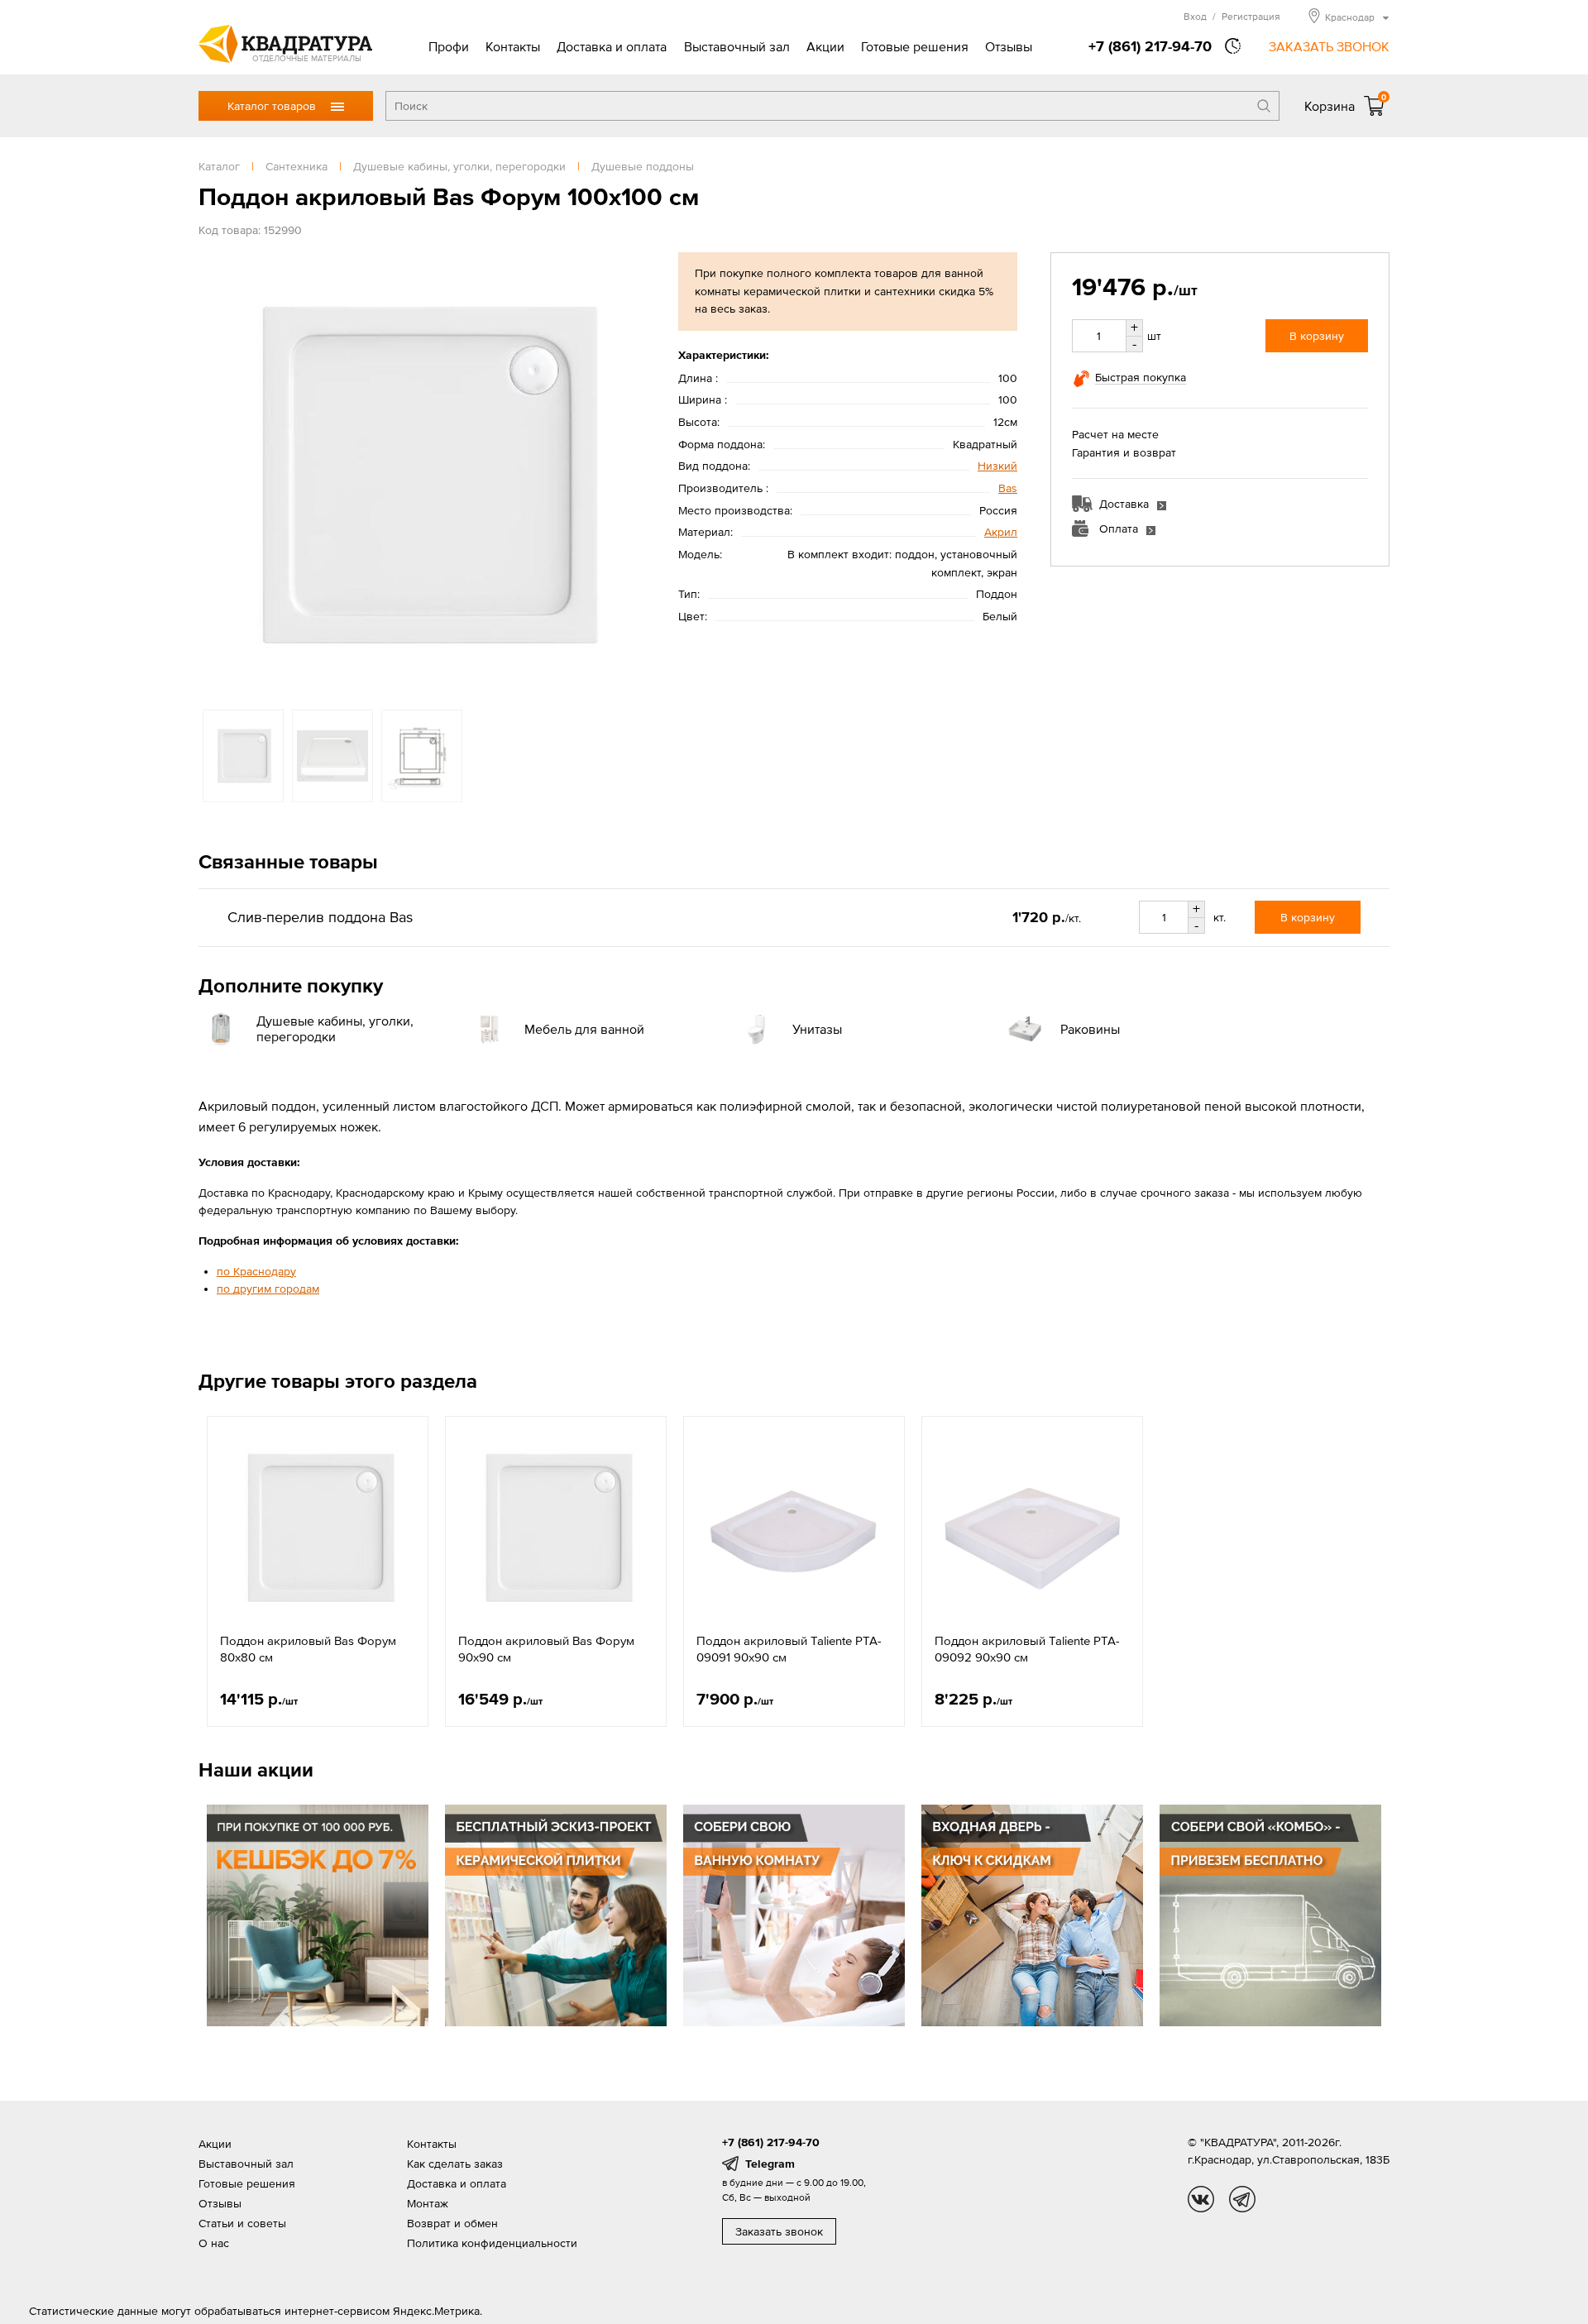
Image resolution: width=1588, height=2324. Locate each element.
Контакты (513, 46)
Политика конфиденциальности (492, 2243)
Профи (449, 46)
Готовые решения (915, 46)
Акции (825, 46)
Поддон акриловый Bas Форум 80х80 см (308, 1649)
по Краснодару (256, 1271)
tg (1242, 2199)
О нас (214, 2243)
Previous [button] (215, 472)
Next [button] (629, 472)
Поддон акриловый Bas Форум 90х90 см (546, 1649)
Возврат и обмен (452, 2223)
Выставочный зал (737, 46)
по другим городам (268, 1289)
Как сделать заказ (455, 2164)
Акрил (1001, 532)
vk (1201, 2199)
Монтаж (428, 2203)
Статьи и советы (242, 2223)
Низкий (997, 466)
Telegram (770, 2164)
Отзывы (1009, 46)
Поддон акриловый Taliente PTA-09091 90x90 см (789, 1649)
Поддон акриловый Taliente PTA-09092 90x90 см (1027, 1649)
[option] (422, 473)
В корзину (1317, 336)
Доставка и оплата (612, 46)
